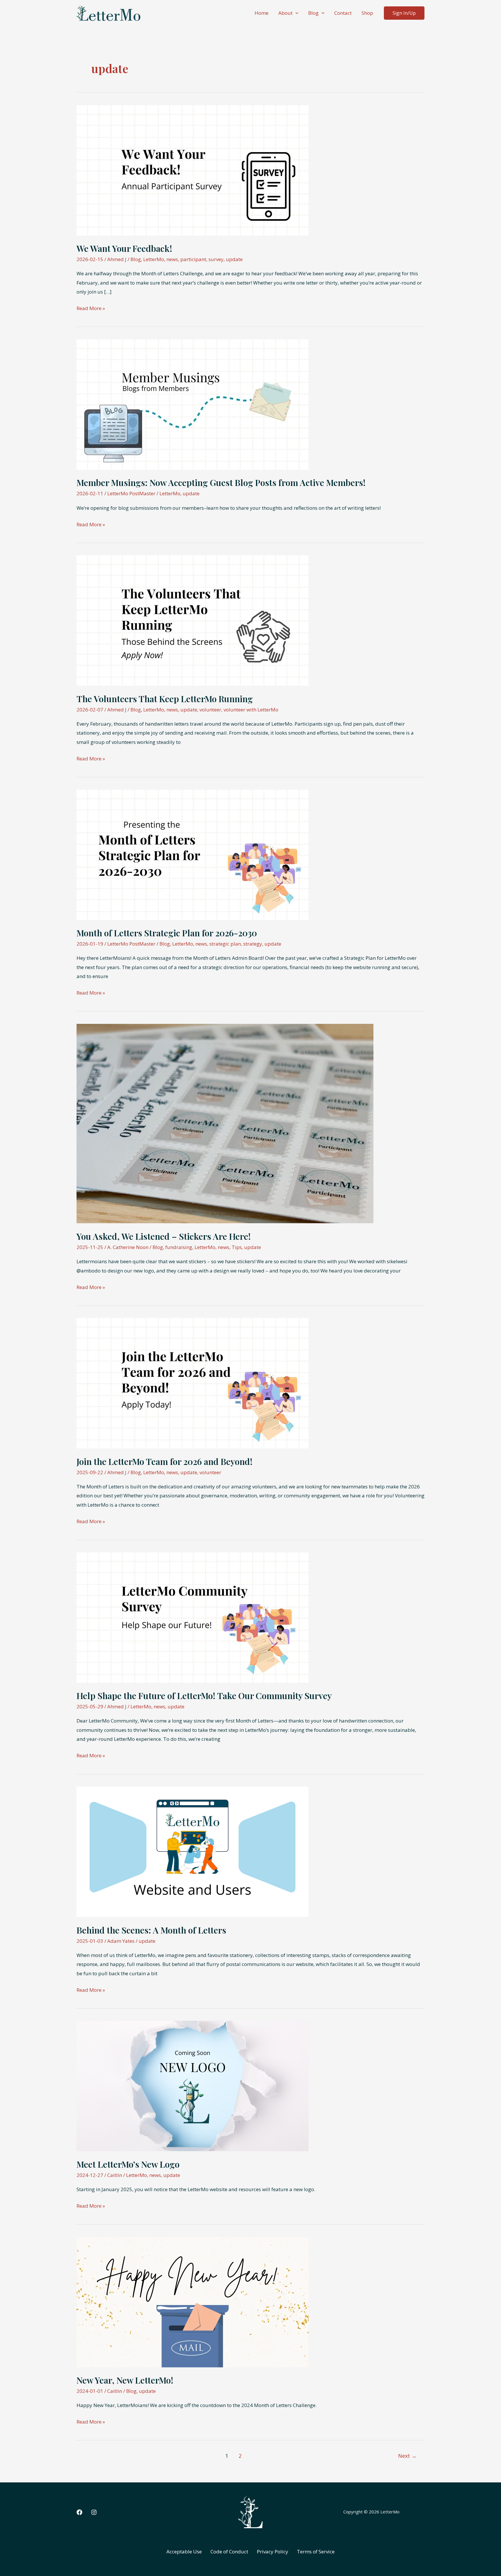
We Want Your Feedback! (124, 248)
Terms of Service (316, 2552)
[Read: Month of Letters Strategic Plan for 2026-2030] (193, 854)
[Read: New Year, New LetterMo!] (193, 2301)
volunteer (210, 710)
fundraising (179, 1247)
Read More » (91, 309)
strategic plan (225, 944)
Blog (313, 13)
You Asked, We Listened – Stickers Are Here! (164, 1236)
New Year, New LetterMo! (125, 2380)
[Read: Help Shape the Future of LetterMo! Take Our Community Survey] (193, 1617)
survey (216, 259)
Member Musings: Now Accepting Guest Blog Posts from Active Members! (221, 483)
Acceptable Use (184, 2552)
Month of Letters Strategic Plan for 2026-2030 (167, 933)
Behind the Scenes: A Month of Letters (151, 1930)
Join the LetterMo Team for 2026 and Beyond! (165, 1461)
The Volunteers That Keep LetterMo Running (165, 699)
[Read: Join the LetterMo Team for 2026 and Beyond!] (193, 1383)
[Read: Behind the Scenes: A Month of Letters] (193, 1851)
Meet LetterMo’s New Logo (128, 2164)
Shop (367, 13)
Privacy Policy (273, 2552)
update (234, 259)
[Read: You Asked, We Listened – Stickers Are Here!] (225, 1123)
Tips (237, 1247)
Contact (343, 13)
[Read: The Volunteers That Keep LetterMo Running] (193, 620)
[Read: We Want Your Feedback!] (193, 170)
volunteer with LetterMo (251, 710)
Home (262, 13)
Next (407, 2456)
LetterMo (154, 259)
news (172, 259)
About (285, 13)
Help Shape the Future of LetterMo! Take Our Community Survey (204, 1696)
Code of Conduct (229, 2552)
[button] (295, 13)
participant (193, 259)
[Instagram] (94, 2512)
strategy (253, 944)
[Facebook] (79, 2512)
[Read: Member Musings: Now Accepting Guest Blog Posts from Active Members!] (193, 404)
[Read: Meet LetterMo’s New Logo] (193, 2086)
